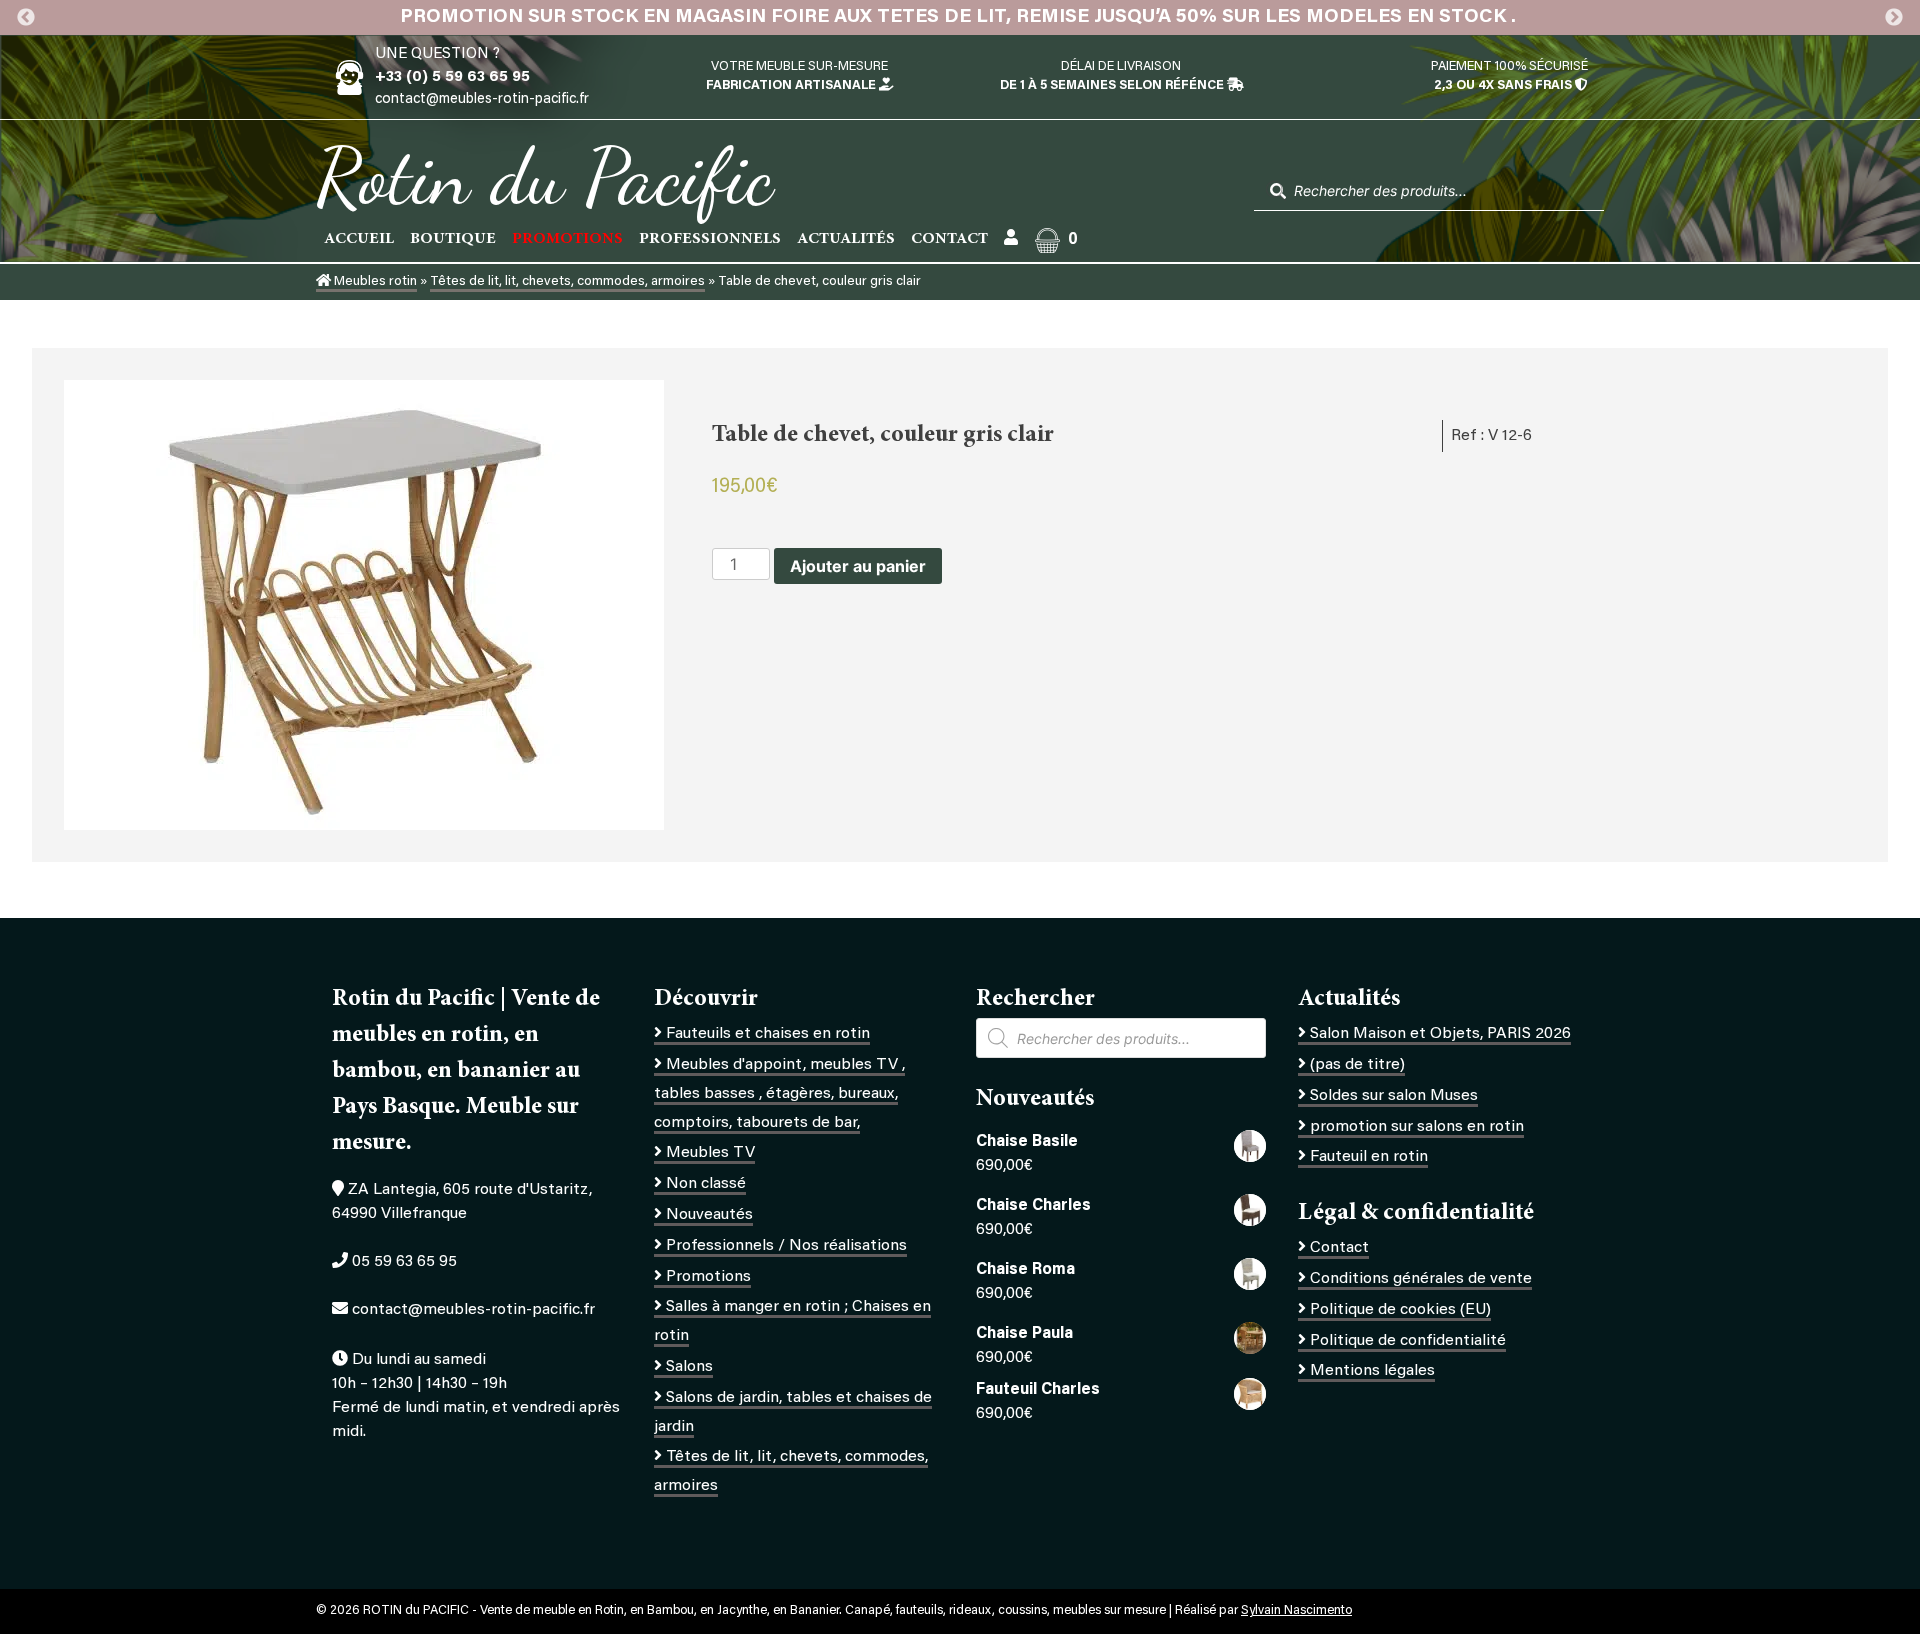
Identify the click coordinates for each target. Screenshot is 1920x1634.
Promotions (708, 1277)
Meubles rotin (374, 282)
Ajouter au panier (858, 566)
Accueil (359, 239)
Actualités (846, 239)
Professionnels (710, 239)
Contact (949, 239)
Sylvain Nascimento (1296, 1611)
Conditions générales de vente (1421, 1279)
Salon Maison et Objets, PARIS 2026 (1440, 1034)
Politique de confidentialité (1408, 1341)
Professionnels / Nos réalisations (786, 1246)
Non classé (706, 1184)
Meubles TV (710, 1153)
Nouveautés (709, 1215)
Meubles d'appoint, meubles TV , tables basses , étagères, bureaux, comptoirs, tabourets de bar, (779, 1094)
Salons (689, 1367)
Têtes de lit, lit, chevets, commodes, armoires (567, 282)
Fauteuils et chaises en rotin (768, 1034)
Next (1894, 18)
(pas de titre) (1357, 1065)
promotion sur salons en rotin (1417, 1127)
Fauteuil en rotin (1369, 1157)
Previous (26, 18)
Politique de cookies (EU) (1400, 1310)
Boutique (453, 239)
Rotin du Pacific (544, 176)
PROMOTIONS (567, 239)
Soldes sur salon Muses (1394, 1096)
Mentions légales (1372, 1371)
